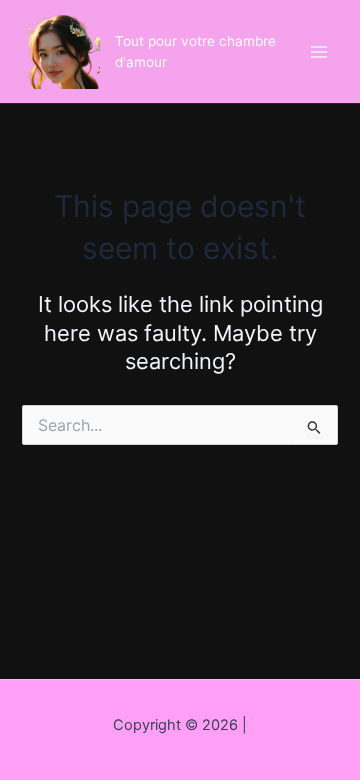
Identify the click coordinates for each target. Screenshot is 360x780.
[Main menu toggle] (319, 52)
